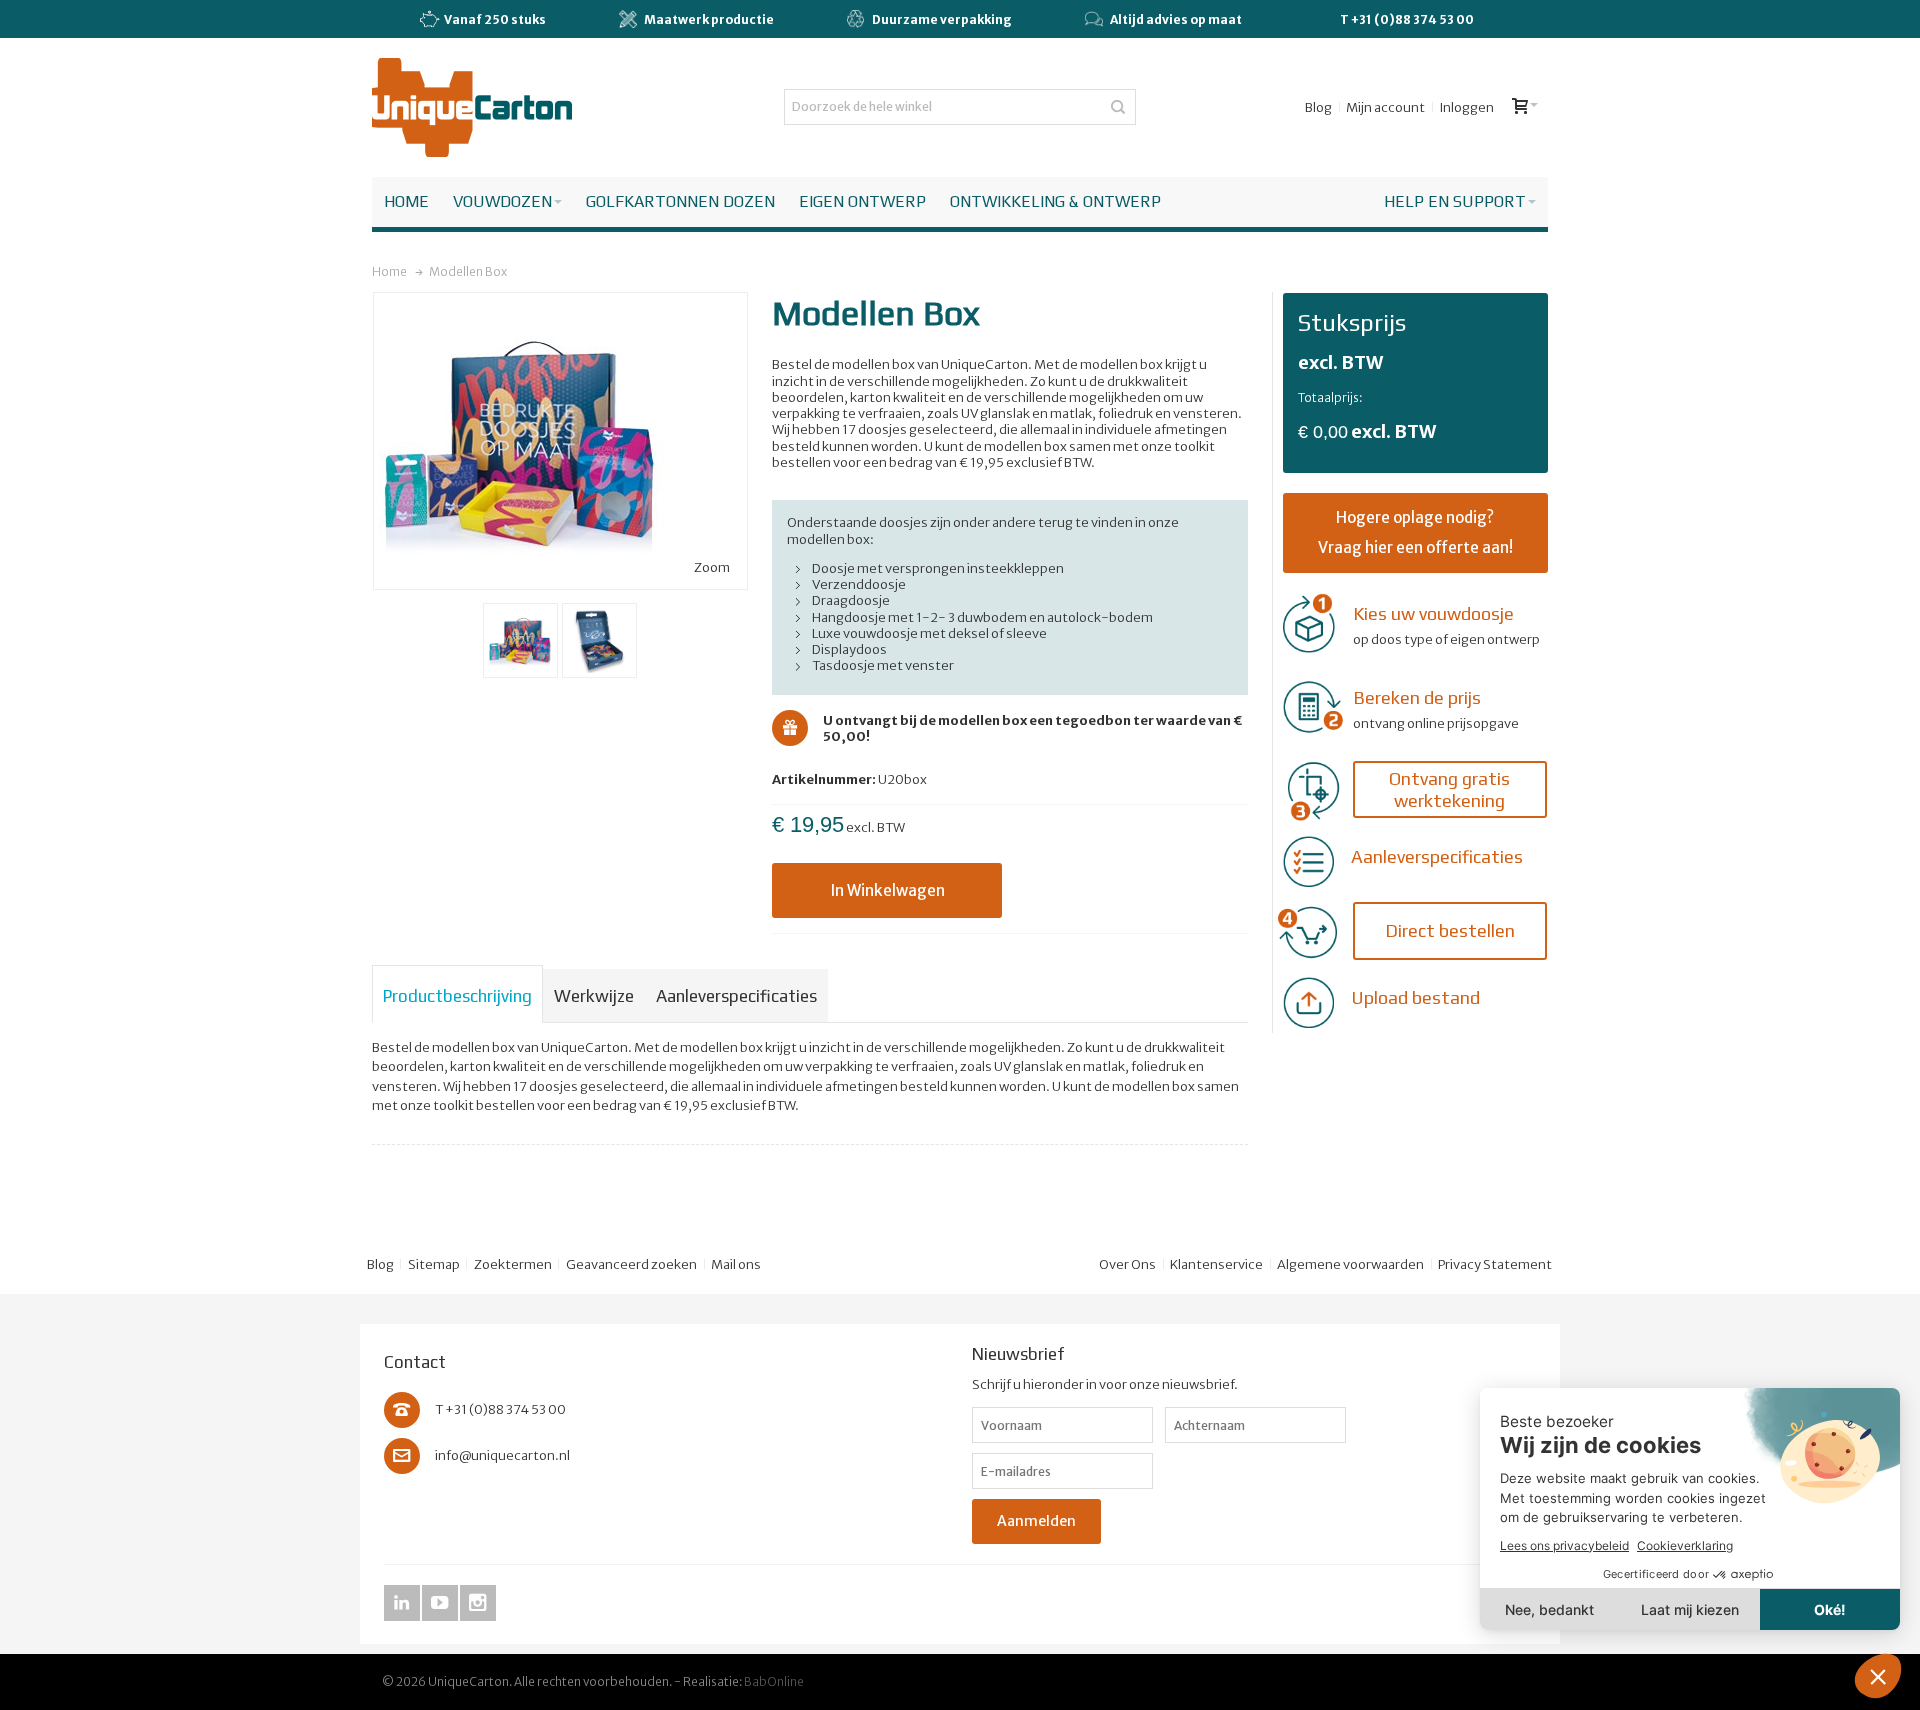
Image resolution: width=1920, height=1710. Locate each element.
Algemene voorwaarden (1350, 1264)
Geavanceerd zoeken (631, 1264)
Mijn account (1385, 107)
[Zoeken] (1118, 107)
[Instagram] (478, 1603)
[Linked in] (403, 1603)
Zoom (712, 567)
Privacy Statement (1495, 1264)
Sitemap (434, 1264)
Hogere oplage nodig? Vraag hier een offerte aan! (1415, 532)
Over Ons (1127, 1264)
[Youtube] (441, 1603)
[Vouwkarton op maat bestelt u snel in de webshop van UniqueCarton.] (472, 107)
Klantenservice (1216, 1264)
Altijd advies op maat (1176, 19)
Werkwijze (594, 996)
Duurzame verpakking (942, 19)
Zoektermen (513, 1264)
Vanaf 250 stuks (495, 19)
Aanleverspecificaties (736, 996)
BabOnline (774, 1681)
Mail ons (736, 1264)
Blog (1318, 107)
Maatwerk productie (709, 19)
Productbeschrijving (457, 996)
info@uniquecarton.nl (502, 1455)
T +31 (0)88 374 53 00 (1407, 19)
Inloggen (1466, 107)
